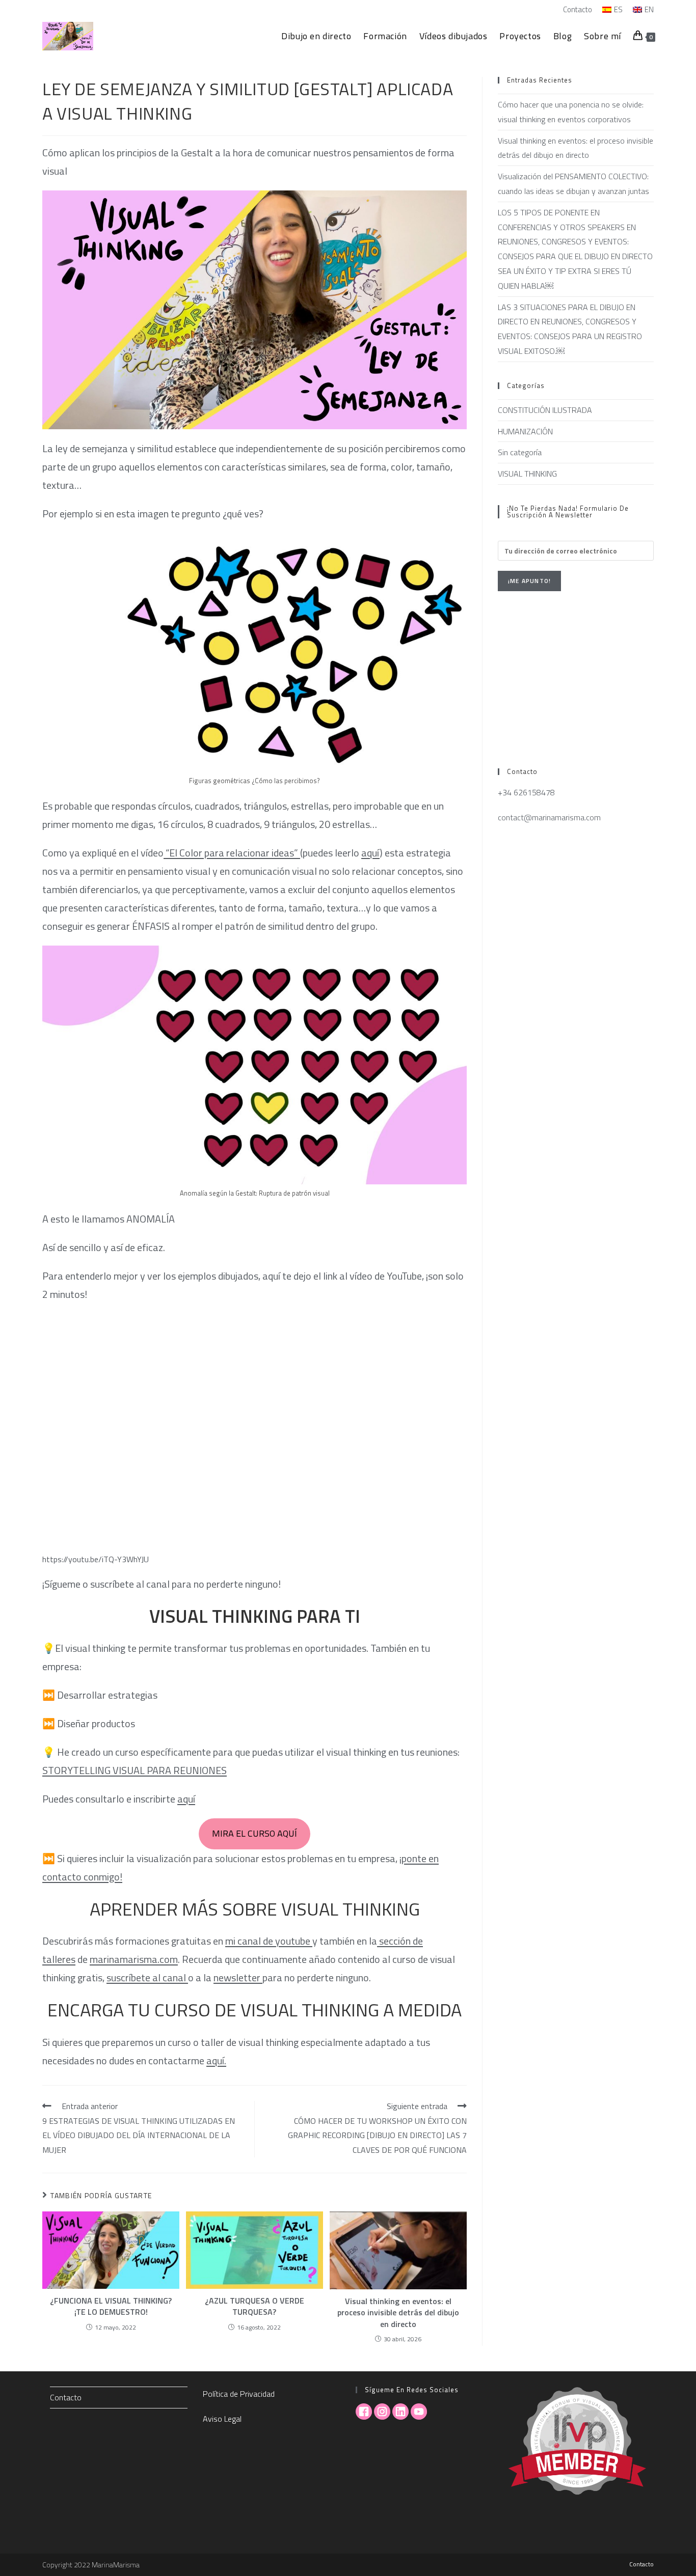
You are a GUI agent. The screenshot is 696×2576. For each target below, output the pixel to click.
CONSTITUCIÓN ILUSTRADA (545, 410)
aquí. (216, 2060)
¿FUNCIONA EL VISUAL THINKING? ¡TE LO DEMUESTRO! (111, 2306)
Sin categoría (520, 452)
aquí (370, 853)
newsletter (238, 1977)
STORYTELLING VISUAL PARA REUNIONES (135, 1770)
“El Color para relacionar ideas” (232, 853)
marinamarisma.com (134, 1959)
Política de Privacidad (239, 2394)
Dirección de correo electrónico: (556, 535)
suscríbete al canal (147, 1977)
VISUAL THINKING (527, 474)
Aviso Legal (222, 2419)
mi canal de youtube (269, 1941)
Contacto (578, 9)
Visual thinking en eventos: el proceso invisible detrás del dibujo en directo (398, 2312)
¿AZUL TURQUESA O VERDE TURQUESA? (255, 2306)
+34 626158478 (526, 792)
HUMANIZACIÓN (525, 431)
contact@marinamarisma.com (549, 817)
